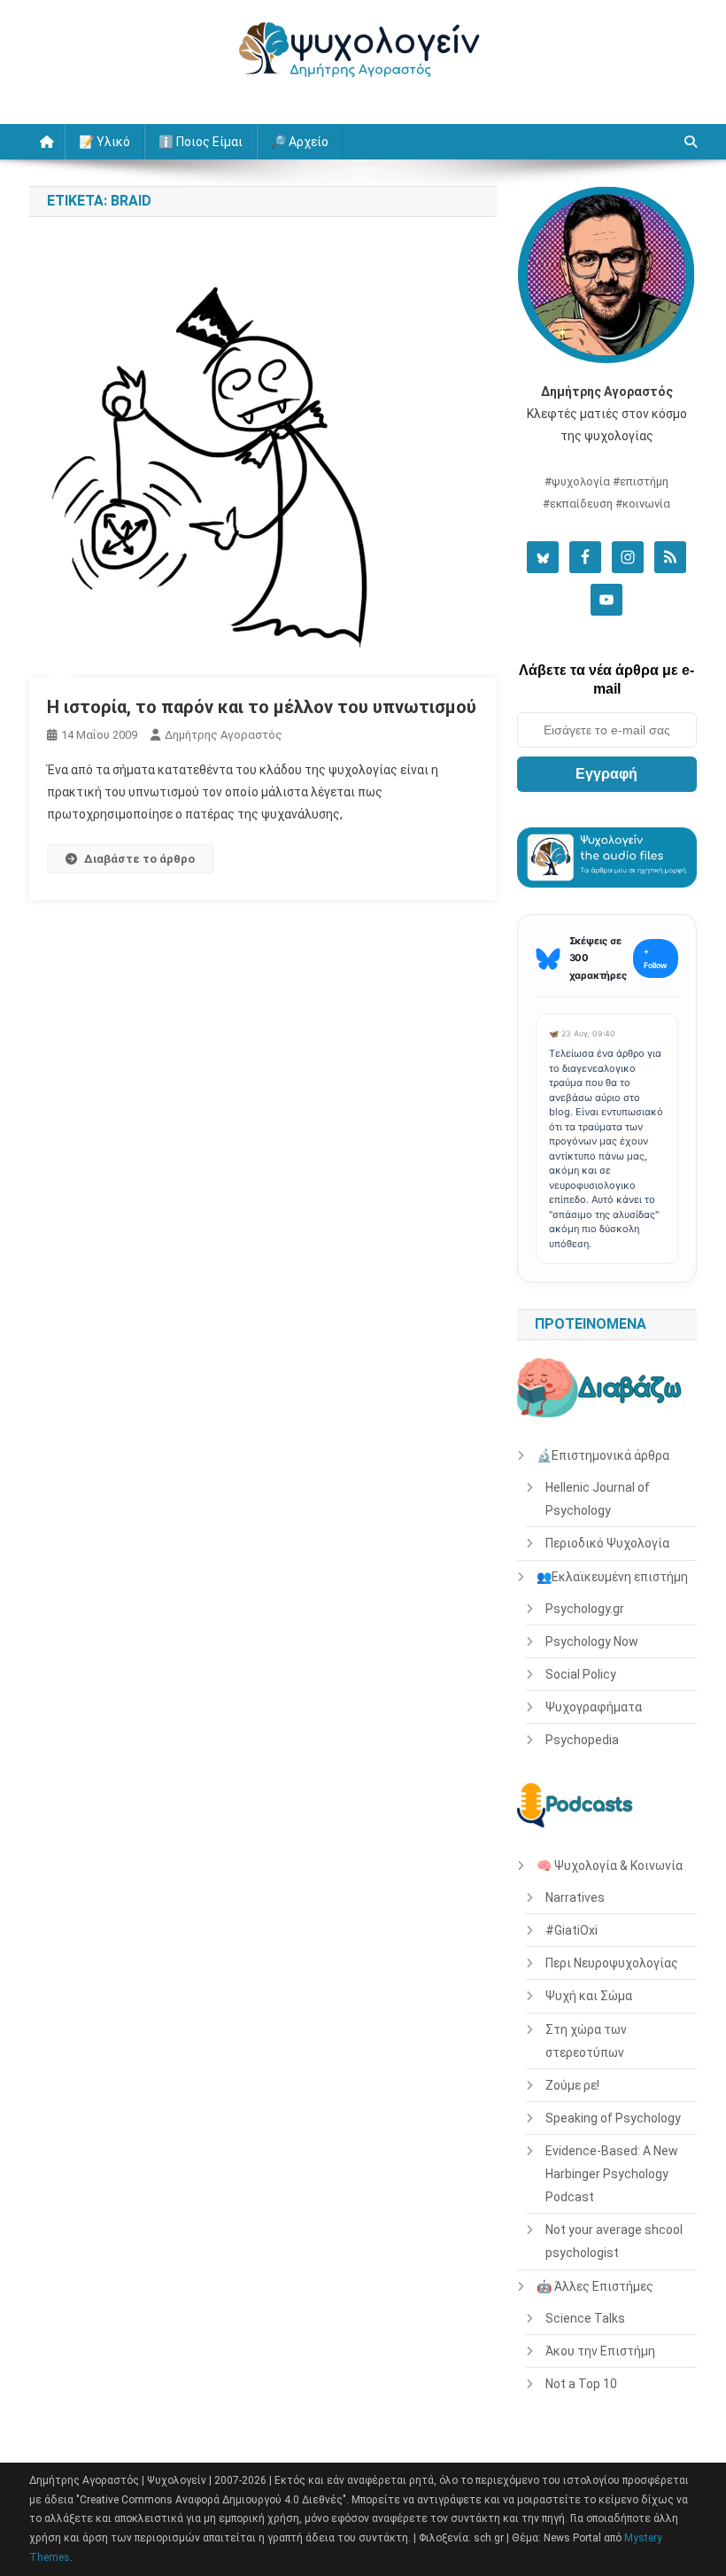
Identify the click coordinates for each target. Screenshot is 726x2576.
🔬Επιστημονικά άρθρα (603, 1455)
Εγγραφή (606, 774)
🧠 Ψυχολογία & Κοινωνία (610, 1866)
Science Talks (585, 2318)
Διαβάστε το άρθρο (139, 859)
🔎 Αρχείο (300, 142)
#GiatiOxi (572, 1930)
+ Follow (656, 958)
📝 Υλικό (104, 142)
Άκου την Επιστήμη (600, 2351)
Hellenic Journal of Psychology (598, 1499)
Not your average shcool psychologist (614, 2241)
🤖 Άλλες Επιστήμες (595, 2286)
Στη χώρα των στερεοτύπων (586, 2041)
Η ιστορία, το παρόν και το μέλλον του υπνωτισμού (262, 707)
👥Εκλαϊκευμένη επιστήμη (612, 1577)
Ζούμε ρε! (572, 2085)
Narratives (575, 1897)
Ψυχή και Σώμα (589, 1996)
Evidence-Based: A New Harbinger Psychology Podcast (612, 2174)
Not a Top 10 (581, 2384)
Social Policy (581, 1674)
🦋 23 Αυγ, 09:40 (582, 1033)
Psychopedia (582, 1740)
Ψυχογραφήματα (594, 1707)
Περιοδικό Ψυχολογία (607, 1543)
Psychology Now (592, 1641)
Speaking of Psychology (613, 2118)
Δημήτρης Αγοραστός (224, 735)
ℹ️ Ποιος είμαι (201, 142)
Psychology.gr (585, 1609)
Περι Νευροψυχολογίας (612, 1963)
